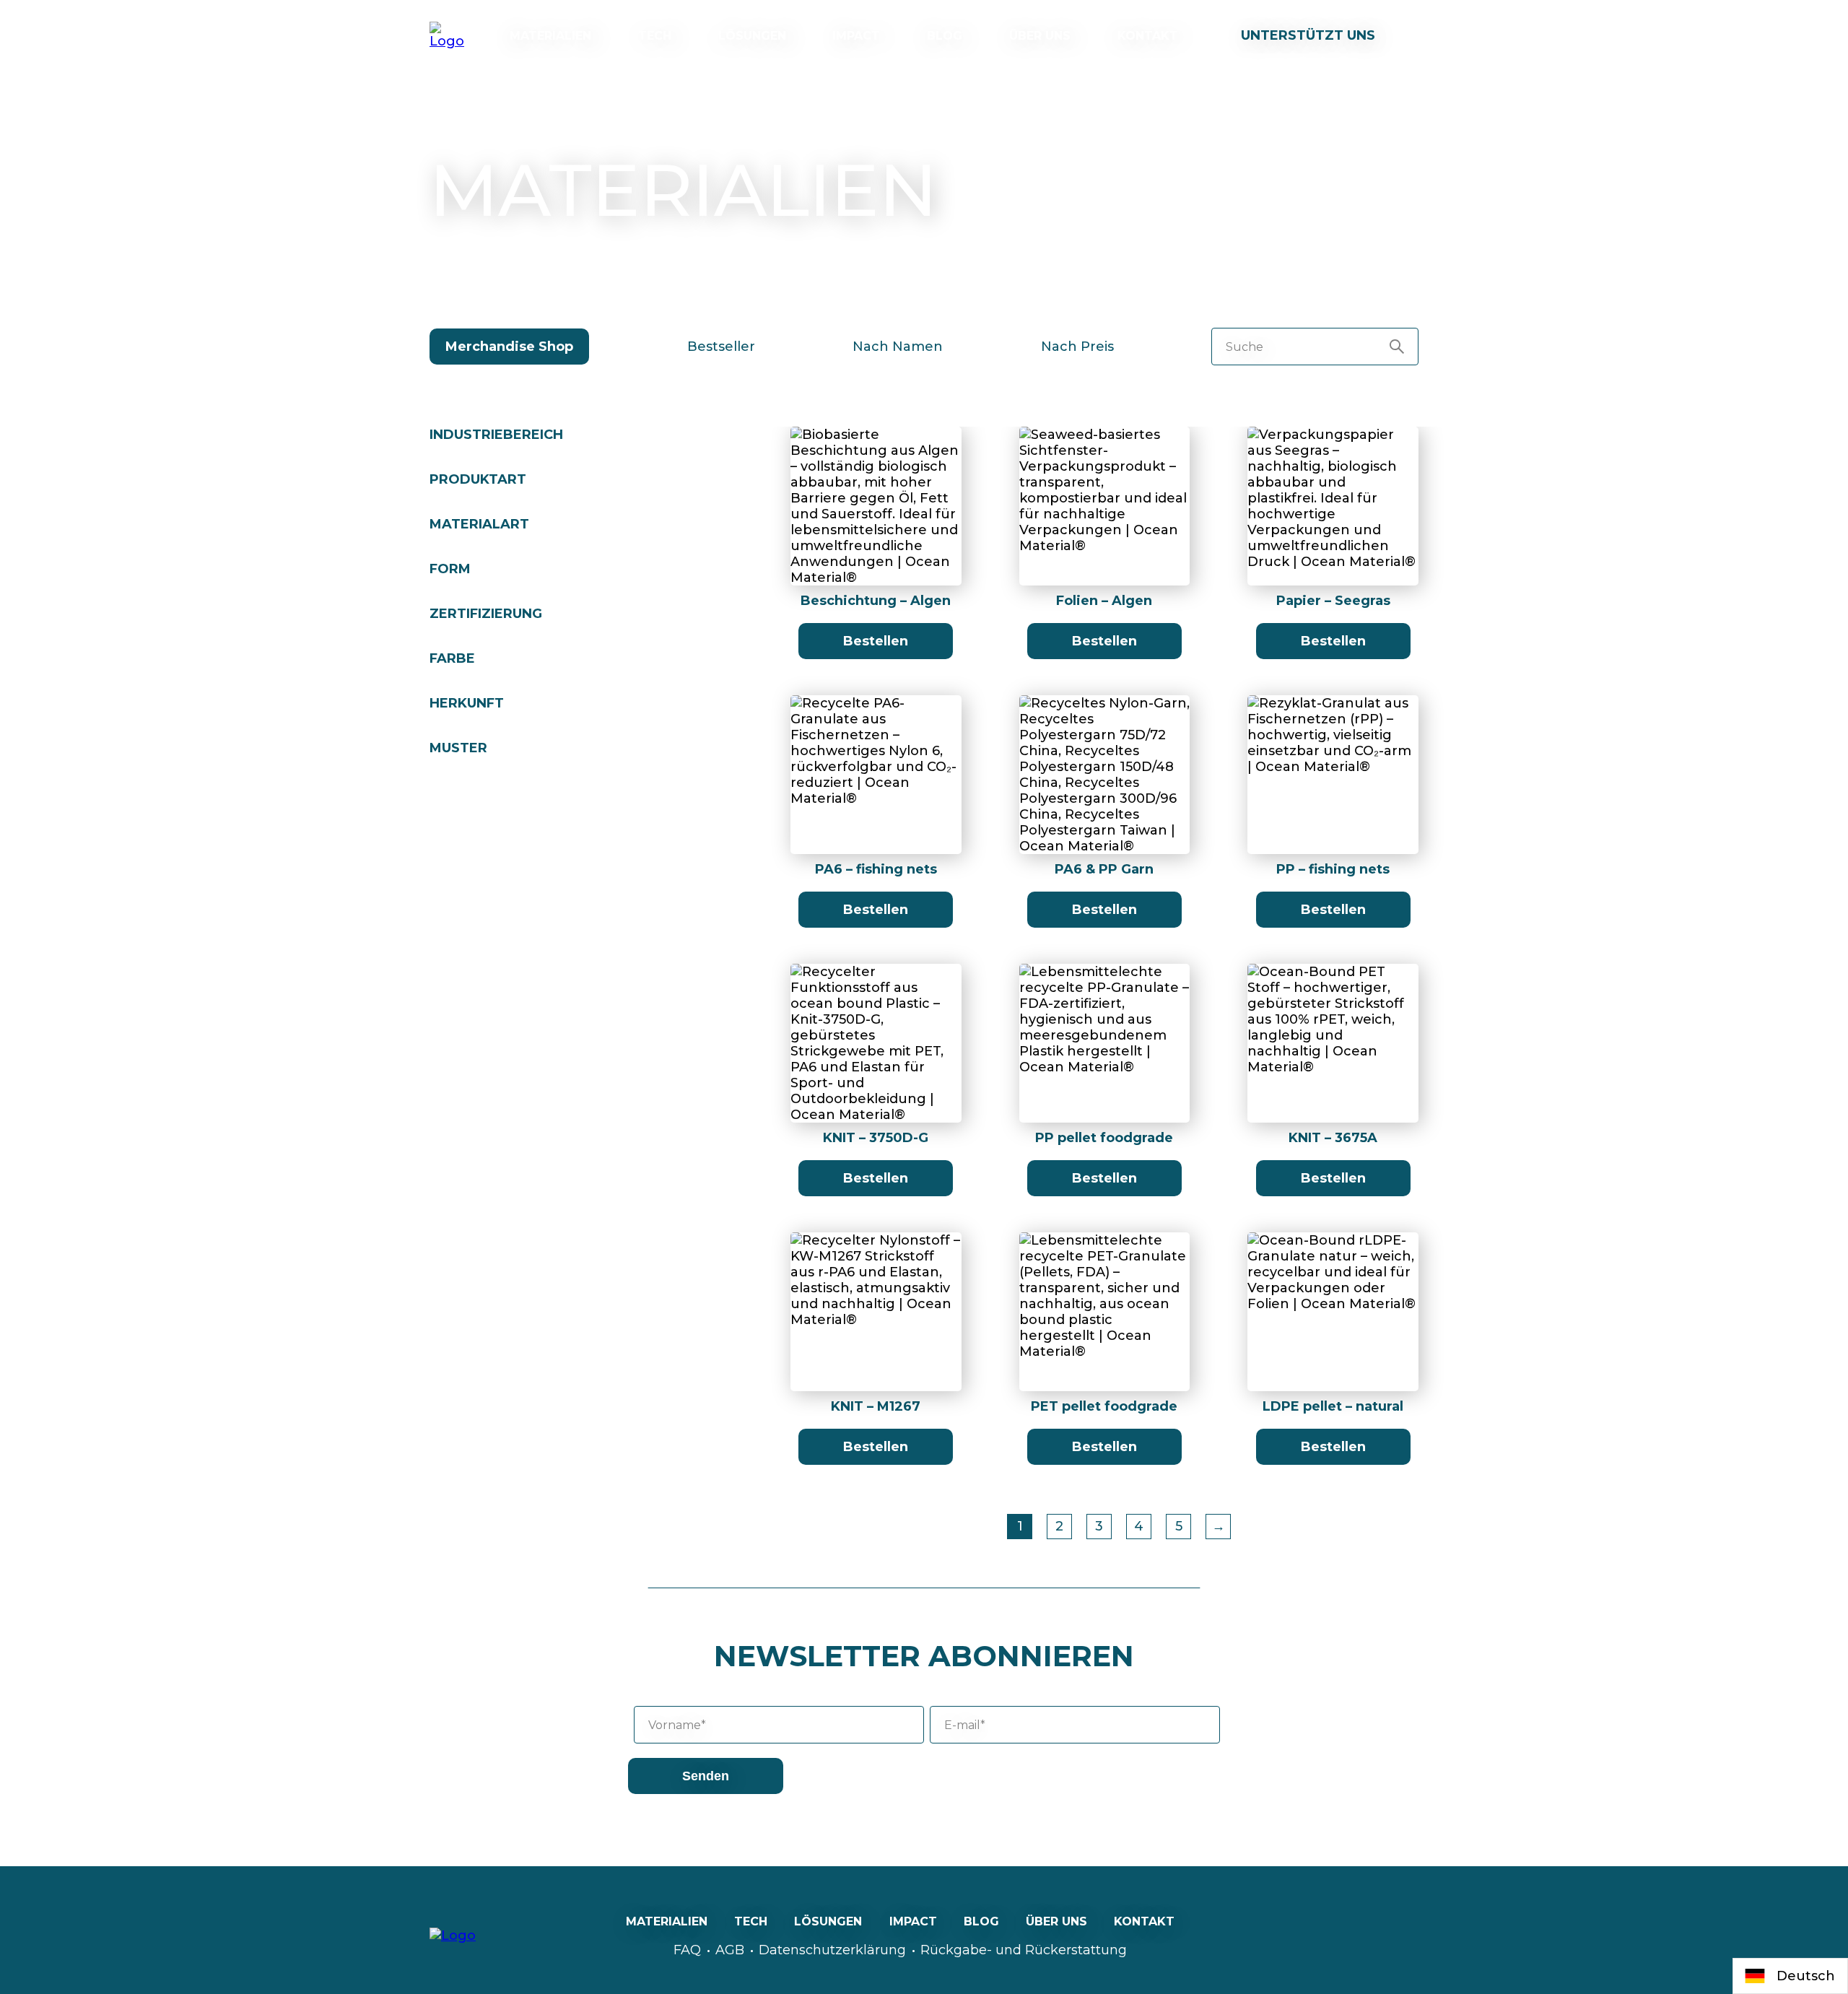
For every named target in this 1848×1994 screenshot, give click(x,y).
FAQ (687, 1950)
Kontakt (1148, 36)
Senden (706, 1776)
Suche (1245, 347)
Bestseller (721, 347)
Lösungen (752, 36)
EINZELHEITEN (876, 517)
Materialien (550, 36)
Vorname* (677, 1725)
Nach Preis (1077, 347)
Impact (856, 36)
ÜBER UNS (1040, 36)
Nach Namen (898, 347)
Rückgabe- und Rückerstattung (1024, 1950)
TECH (655, 36)
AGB (730, 1950)
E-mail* (965, 1725)
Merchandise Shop (509, 347)
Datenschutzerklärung (832, 1950)
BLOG (945, 36)
